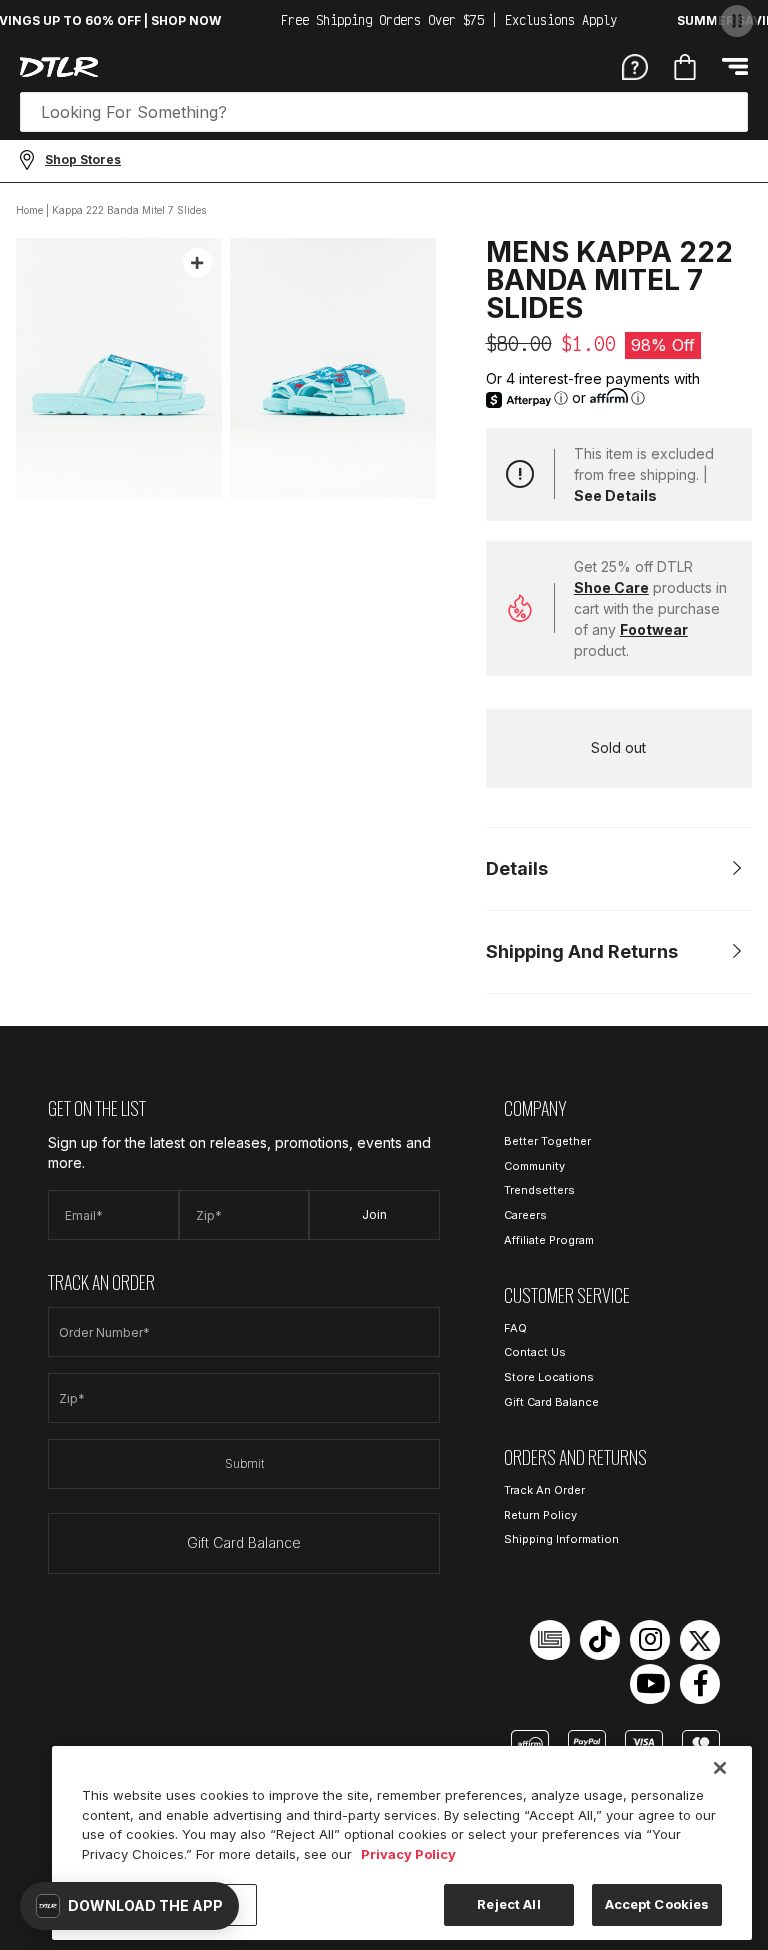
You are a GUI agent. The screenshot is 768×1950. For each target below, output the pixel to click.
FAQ (515, 1328)
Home (29, 210)
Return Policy (540, 1515)
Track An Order (544, 1490)
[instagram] (650, 1640)
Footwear (654, 629)
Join (374, 1214)
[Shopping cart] (685, 67)
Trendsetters (539, 1190)
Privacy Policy (408, 1854)
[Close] (720, 1768)
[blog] (550, 1640)
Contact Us (535, 1352)
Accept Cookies (657, 1904)
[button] (129, 1906)
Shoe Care (611, 587)
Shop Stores (83, 159)
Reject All (508, 1904)
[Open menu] (735, 66)
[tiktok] (600, 1640)
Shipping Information (561, 1539)
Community (534, 1166)
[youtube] (650, 1684)
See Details (615, 495)
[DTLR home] (59, 67)
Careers (525, 1215)
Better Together (547, 1141)
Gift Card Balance (244, 1542)
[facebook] (700, 1684)
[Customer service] (635, 66)
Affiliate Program (549, 1240)
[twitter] (700, 1640)
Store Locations (549, 1377)
